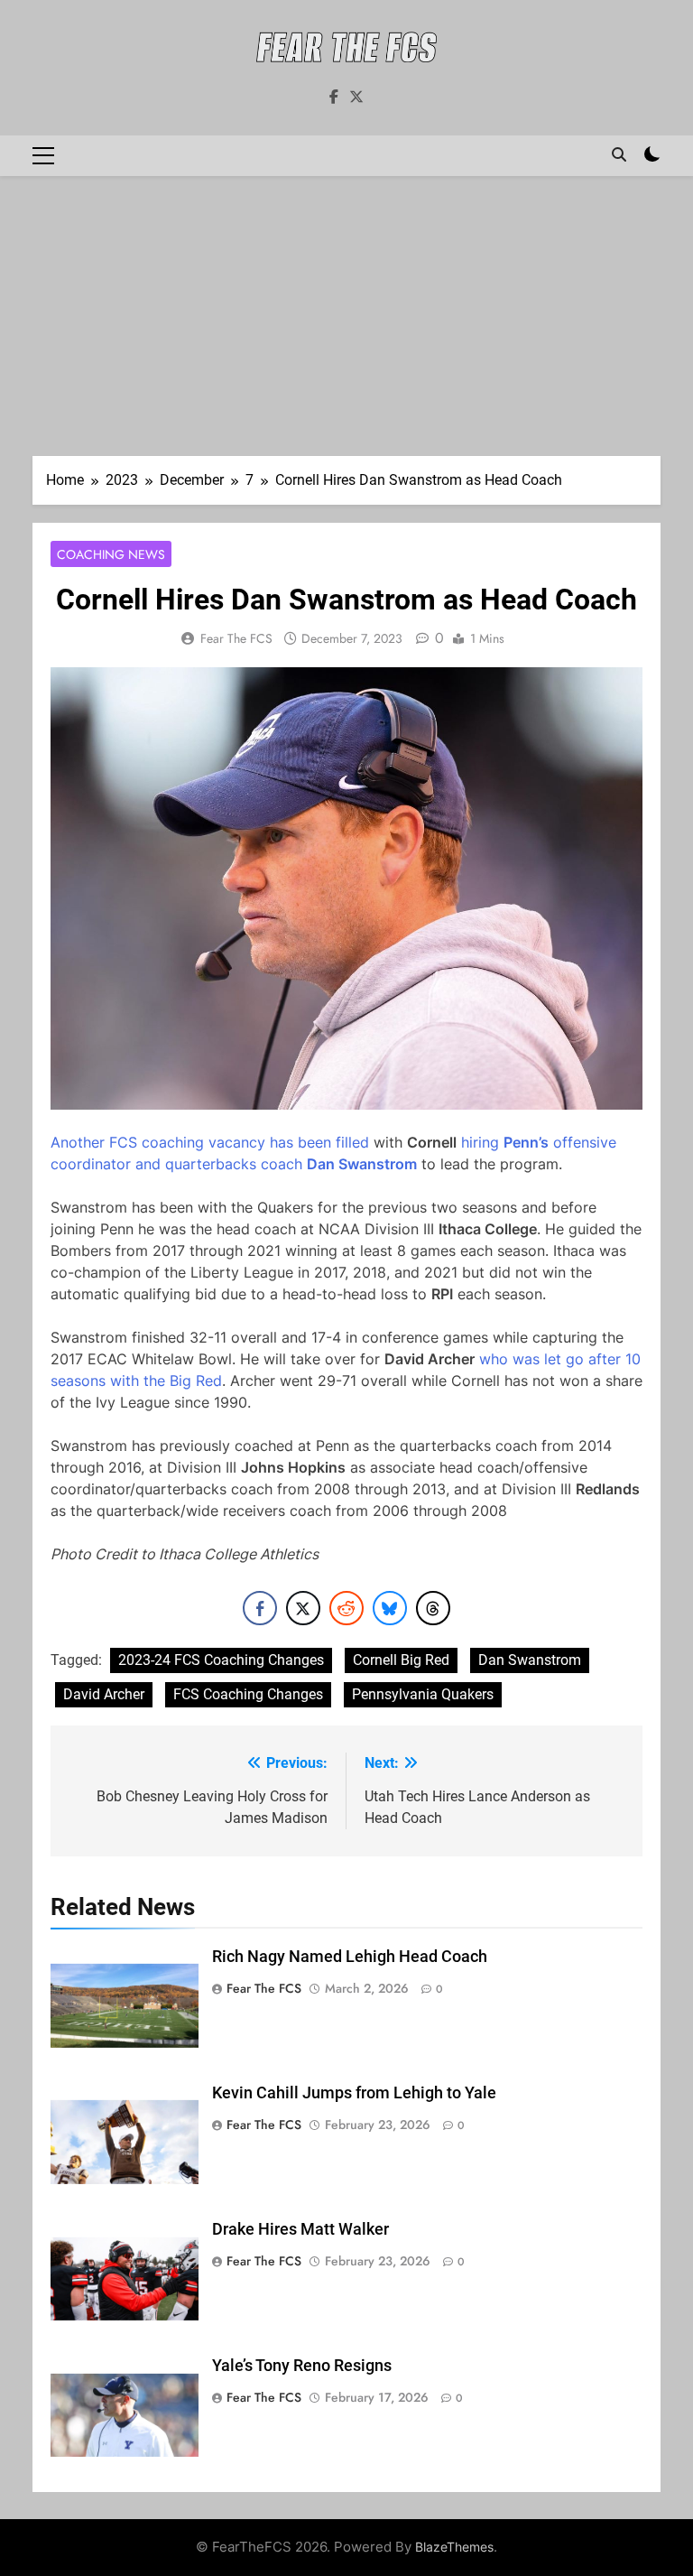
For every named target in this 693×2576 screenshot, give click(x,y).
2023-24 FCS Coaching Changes (221, 1660)
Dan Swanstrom (530, 1660)
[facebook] (334, 98)
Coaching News (111, 554)
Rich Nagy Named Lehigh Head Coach (350, 1957)
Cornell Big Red (401, 1660)
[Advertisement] (346, 321)
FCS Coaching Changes (248, 1694)
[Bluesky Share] (390, 1608)
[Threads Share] (433, 1608)
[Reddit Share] (346, 1608)
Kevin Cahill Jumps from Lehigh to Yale (354, 2093)
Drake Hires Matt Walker (300, 2229)
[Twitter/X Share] (303, 1608)
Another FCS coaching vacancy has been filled (210, 1142)
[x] (356, 98)
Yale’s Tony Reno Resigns (302, 2366)
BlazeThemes (454, 2547)
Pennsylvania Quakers (423, 1694)
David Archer (104, 1694)
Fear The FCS (236, 638)
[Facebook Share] (260, 1608)
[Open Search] (619, 154)
